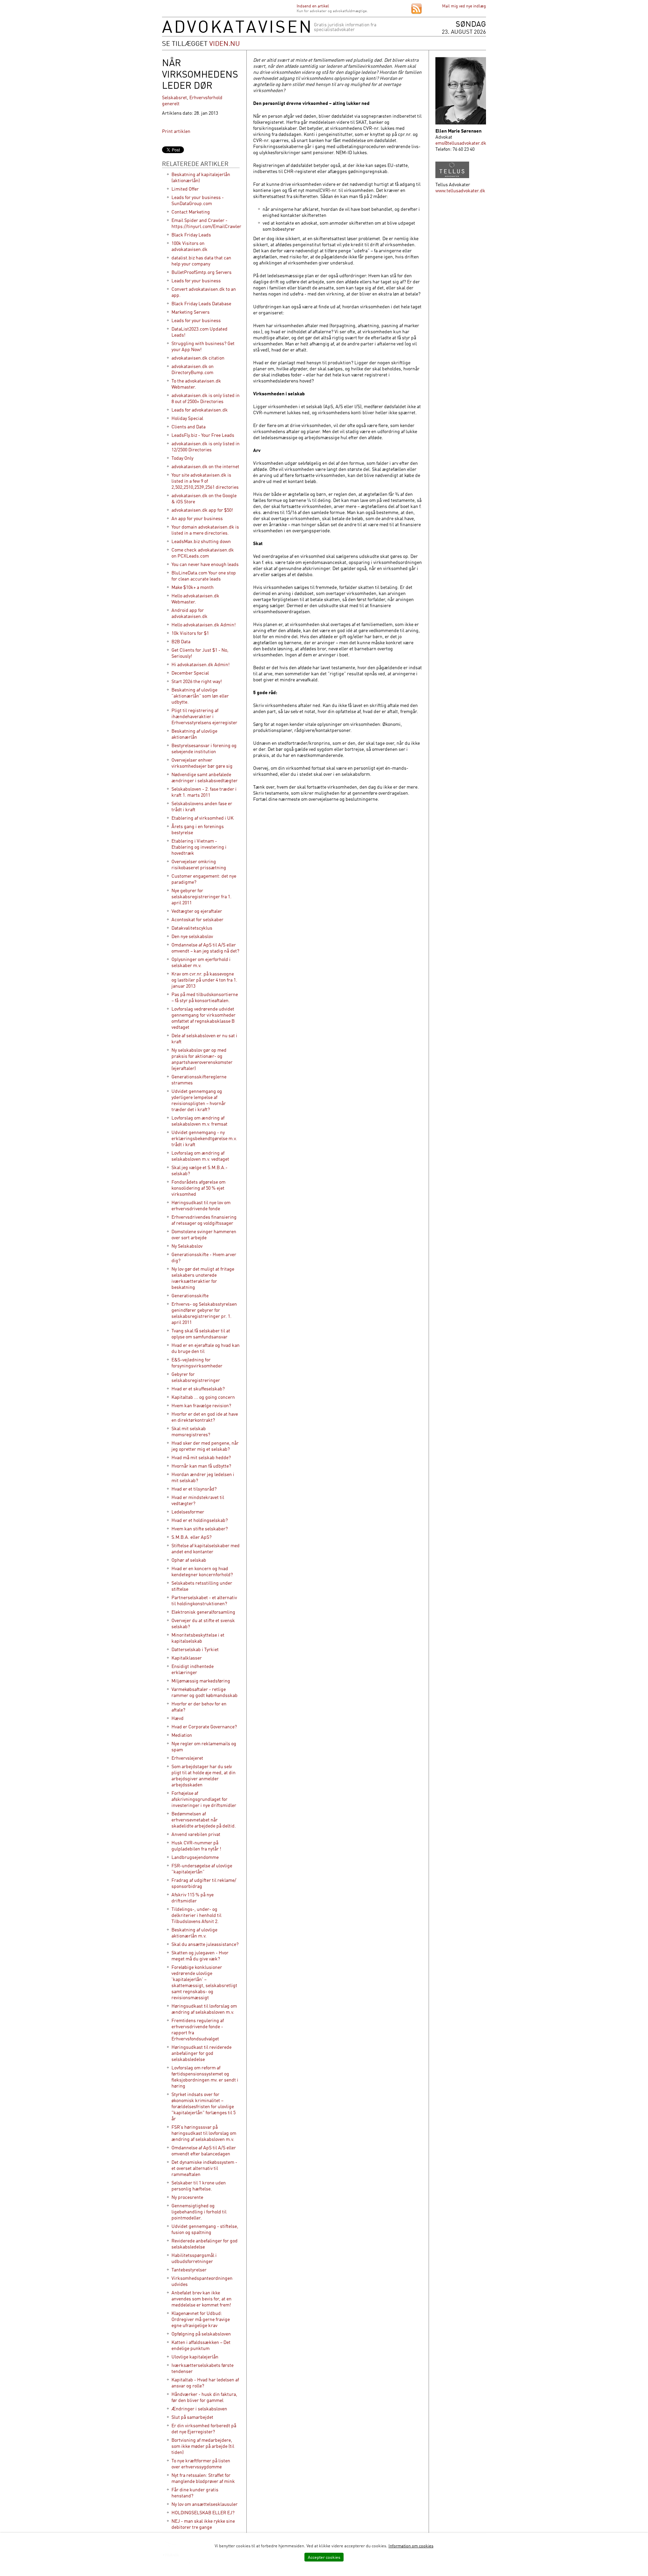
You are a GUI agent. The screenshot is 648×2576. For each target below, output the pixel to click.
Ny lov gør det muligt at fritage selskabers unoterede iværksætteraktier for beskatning (203, 1278)
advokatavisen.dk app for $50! (202, 510)
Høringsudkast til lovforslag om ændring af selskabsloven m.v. (204, 2009)
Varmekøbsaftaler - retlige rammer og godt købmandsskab (205, 1692)
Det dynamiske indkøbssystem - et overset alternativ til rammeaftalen (204, 2168)
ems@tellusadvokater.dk (461, 143)
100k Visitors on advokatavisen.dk (190, 246)
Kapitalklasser (187, 1658)
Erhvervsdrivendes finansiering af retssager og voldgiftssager (204, 1220)
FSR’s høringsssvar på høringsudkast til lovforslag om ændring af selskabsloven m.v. (204, 2133)
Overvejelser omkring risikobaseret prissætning (199, 864)
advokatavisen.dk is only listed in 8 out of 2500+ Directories (206, 398)
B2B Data (181, 641)
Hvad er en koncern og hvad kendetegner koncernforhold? (202, 1571)
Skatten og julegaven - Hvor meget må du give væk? (200, 1956)
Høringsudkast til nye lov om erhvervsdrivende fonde (201, 1205)
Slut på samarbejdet (192, 2417)
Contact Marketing (191, 212)
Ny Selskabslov (187, 1246)
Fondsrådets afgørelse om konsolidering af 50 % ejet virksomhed (198, 1188)
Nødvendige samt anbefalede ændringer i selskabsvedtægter (205, 777)
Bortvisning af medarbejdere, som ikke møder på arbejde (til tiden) (203, 2446)
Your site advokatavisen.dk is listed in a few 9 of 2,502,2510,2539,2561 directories (205, 481)
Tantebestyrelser (189, 2270)
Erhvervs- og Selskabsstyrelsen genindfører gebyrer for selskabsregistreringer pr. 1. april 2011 (204, 1313)
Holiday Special (187, 418)
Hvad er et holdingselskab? (200, 1520)
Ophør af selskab (189, 1560)
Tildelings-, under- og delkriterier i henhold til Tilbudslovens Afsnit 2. (196, 1915)
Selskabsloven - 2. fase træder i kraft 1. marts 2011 (204, 792)
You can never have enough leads (205, 564)
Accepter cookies (324, 2557)
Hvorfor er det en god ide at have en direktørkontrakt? (205, 1417)
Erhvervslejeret (187, 1758)
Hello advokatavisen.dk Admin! (204, 625)
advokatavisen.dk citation (198, 358)
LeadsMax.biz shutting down (201, 541)
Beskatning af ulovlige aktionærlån (194, 734)
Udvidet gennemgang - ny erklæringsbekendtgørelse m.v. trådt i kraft (204, 1138)
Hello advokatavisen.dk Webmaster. (195, 599)
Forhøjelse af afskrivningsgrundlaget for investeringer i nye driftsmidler (204, 1799)
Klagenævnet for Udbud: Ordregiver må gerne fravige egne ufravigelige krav (201, 2319)
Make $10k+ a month (193, 587)
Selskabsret (174, 97)
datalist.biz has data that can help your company (201, 261)
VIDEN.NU (225, 43)
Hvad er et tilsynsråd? (194, 1489)
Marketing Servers (191, 312)
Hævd (178, 1718)
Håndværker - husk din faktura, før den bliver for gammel (204, 2397)
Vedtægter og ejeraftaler (197, 911)
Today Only (182, 458)
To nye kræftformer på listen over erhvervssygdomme (201, 2464)
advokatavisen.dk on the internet (205, 466)
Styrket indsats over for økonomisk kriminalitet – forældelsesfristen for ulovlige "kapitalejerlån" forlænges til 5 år (204, 2106)
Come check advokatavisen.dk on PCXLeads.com (203, 553)
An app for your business (197, 518)
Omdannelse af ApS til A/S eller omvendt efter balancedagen (204, 2150)
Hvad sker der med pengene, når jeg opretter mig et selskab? (205, 1446)
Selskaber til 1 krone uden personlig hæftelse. (199, 2186)
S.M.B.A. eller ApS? (192, 1537)
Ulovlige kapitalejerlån (195, 2357)
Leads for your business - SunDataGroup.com (198, 200)
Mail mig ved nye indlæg (464, 6)
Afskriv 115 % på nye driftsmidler (193, 1898)
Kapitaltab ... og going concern (203, 1397)
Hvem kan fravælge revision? (201, 1405)
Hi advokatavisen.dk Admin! (200, 664)
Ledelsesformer (188, 1512)
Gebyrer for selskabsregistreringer (196, 1377)
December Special (190, 673)
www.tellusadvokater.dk (460, 190)
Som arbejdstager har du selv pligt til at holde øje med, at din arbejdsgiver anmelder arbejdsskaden (204, 1775)
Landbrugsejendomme (195, 1857)
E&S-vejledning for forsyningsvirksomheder (197, 1363)
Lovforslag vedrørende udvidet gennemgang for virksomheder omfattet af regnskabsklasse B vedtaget (204, 1018)
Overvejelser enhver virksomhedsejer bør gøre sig (202, 763)
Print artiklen (176, 131)
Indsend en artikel (313, 6)
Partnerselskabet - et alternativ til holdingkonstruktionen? (204, 1600)
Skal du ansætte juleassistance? (205, 1944)
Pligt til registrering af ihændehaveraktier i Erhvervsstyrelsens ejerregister (204, 716)
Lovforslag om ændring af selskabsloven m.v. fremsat (199, 1121)
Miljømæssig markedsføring (201, 1681)
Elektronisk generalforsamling (203, 1612)
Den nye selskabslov (192, 936)
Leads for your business (196, 280)
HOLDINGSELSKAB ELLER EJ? (203, 2512)
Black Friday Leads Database (201, 303)
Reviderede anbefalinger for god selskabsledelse (205, 2244)
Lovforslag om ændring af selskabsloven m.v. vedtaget (200, 1156)
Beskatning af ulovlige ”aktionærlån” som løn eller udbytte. (200, 696)
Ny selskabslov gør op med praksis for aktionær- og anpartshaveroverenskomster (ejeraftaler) (202, 1059)
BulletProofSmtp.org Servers (201, 272)
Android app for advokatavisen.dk (190, 613)
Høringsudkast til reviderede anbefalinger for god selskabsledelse (201, 2053)
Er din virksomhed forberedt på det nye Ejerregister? (204, 2428)
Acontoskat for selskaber (197, 919)
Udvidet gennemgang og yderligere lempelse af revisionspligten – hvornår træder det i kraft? (199, 1100)
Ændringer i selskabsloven (199, 2409)
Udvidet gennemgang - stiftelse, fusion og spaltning (205, 2229)
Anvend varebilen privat (196, 1834)
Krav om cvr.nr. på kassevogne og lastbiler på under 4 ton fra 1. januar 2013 (204, 980)
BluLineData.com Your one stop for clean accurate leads (204, 576)
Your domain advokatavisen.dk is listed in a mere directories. (205, 530)
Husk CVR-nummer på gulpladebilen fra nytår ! (196, 1846)
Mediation (182, 1735)
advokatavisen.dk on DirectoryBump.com (193, 369)
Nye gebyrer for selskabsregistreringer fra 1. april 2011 (201, 896)
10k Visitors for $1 (190, 633)
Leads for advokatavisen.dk (200, 410)
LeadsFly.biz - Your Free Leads (203, 435)
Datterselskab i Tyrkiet (195, 1649)
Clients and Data (188, 427)
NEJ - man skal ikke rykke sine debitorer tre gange (203, 2524)
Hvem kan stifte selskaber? (200, 1528)
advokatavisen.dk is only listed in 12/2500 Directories (206, 446)
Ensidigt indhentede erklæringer (193, 1669)
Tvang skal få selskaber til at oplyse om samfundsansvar (201, 1334)
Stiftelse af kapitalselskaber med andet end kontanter (206, 1548)
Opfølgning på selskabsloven (201, 2334)
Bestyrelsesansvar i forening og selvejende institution (204, 748)
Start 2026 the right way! (197, 681)
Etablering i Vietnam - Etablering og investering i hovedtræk (199, 847)
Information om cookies (411, 2546)
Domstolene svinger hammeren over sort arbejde (204, 1234)
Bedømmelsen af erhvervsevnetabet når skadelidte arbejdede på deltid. (204, 1820)
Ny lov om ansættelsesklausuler (205, 2504)
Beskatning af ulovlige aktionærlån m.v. (194, 1933)
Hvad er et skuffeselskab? (198, 1389)
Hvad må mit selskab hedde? (201, 1457)
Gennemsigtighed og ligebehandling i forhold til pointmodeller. (199, 2212)
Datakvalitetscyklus (192, 928)
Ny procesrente (187, 2197)
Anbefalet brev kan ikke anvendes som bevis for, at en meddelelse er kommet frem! (201, 2299)
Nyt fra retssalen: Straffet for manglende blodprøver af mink (203, 2478)
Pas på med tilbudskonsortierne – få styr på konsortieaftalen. (205, 997)
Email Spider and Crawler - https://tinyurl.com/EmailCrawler (206, 223)
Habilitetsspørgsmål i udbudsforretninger (194, 2258)
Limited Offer (185, 189)
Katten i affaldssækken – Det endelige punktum (201, 2345)
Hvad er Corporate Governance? (204, 1726)
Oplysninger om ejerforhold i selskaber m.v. (201, 962)
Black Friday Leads (191, 235)
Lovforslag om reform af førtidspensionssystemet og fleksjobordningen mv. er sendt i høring (205, 2077)
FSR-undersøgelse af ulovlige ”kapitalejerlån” (202, 1869)
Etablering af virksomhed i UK (202, 818)
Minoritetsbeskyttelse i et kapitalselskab (198, 1638)
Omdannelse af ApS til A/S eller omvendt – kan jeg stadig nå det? (205, 948)
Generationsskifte (190, 1295)
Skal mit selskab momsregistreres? (191, 1431)
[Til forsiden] (236, 31)
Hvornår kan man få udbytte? (201, 1466)
